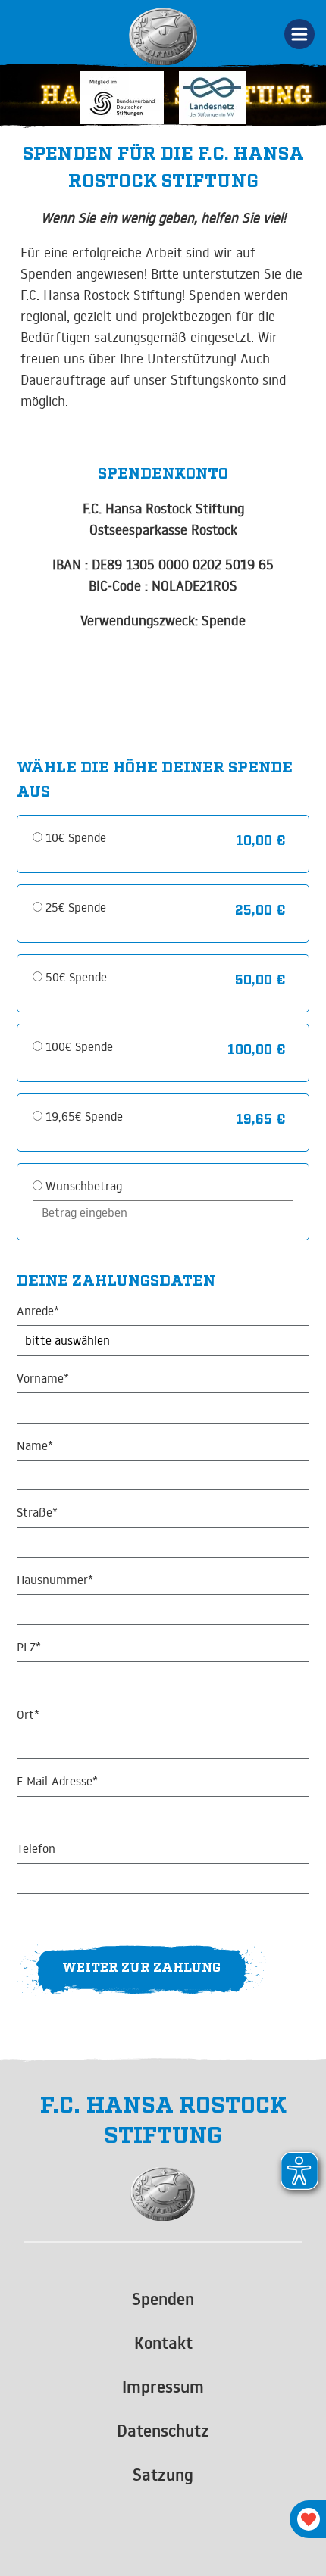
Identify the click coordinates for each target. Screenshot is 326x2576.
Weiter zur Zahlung (141, 1966)
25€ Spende (76, 907)
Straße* (37, 1513)
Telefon (36, 1849)
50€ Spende (76, 977)
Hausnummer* (55, 1580)
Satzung (163, 2475)
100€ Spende (79, 1046)
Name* (35, 1446)
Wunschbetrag (84, 1186)
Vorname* (43, 1378)
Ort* (28, 1715)
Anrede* (38, 1311)
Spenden (163, 2299)
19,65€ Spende (84, 1116)
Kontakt (163, 2343)
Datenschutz (163, 2431)
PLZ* (29, 1647)
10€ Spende (76, 837)
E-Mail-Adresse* (57, 1781)
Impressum (163, 2387)
